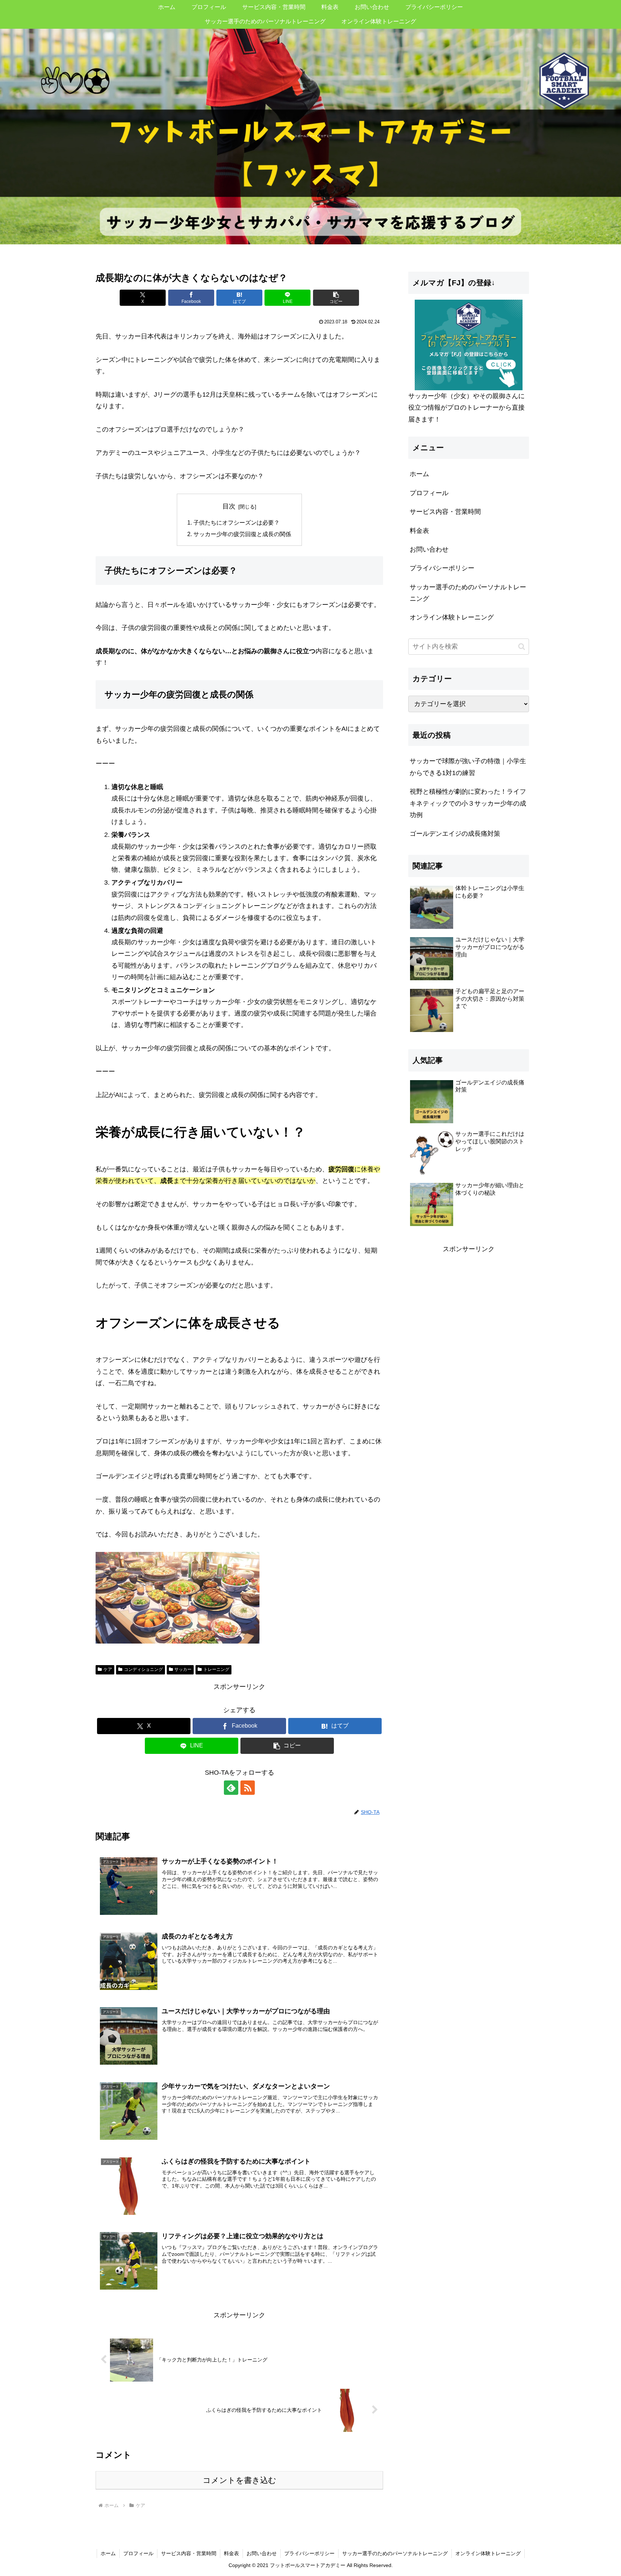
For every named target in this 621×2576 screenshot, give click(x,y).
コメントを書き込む (240, 2480)
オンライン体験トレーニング (452, 617)
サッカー (183, 1669)
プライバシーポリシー (442, 568)
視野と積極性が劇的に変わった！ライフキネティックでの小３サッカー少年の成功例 (468, 803)
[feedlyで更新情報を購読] (231, 1788)
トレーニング (216, 1669)
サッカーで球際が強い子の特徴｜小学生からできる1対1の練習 (468, 767)
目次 (229, 506)
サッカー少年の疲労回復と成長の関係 (242, 534)
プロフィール (429, 493)
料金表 (419, 531)
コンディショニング (143, 1669)
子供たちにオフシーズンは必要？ (236, 522)
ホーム (419, 474)
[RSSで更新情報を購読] (248, 1788)
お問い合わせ (429, 549)
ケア (108, 1669)
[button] (336, 298)
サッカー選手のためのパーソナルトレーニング (468, 593)
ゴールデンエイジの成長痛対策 (455, 834)
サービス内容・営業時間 (445, 512)
